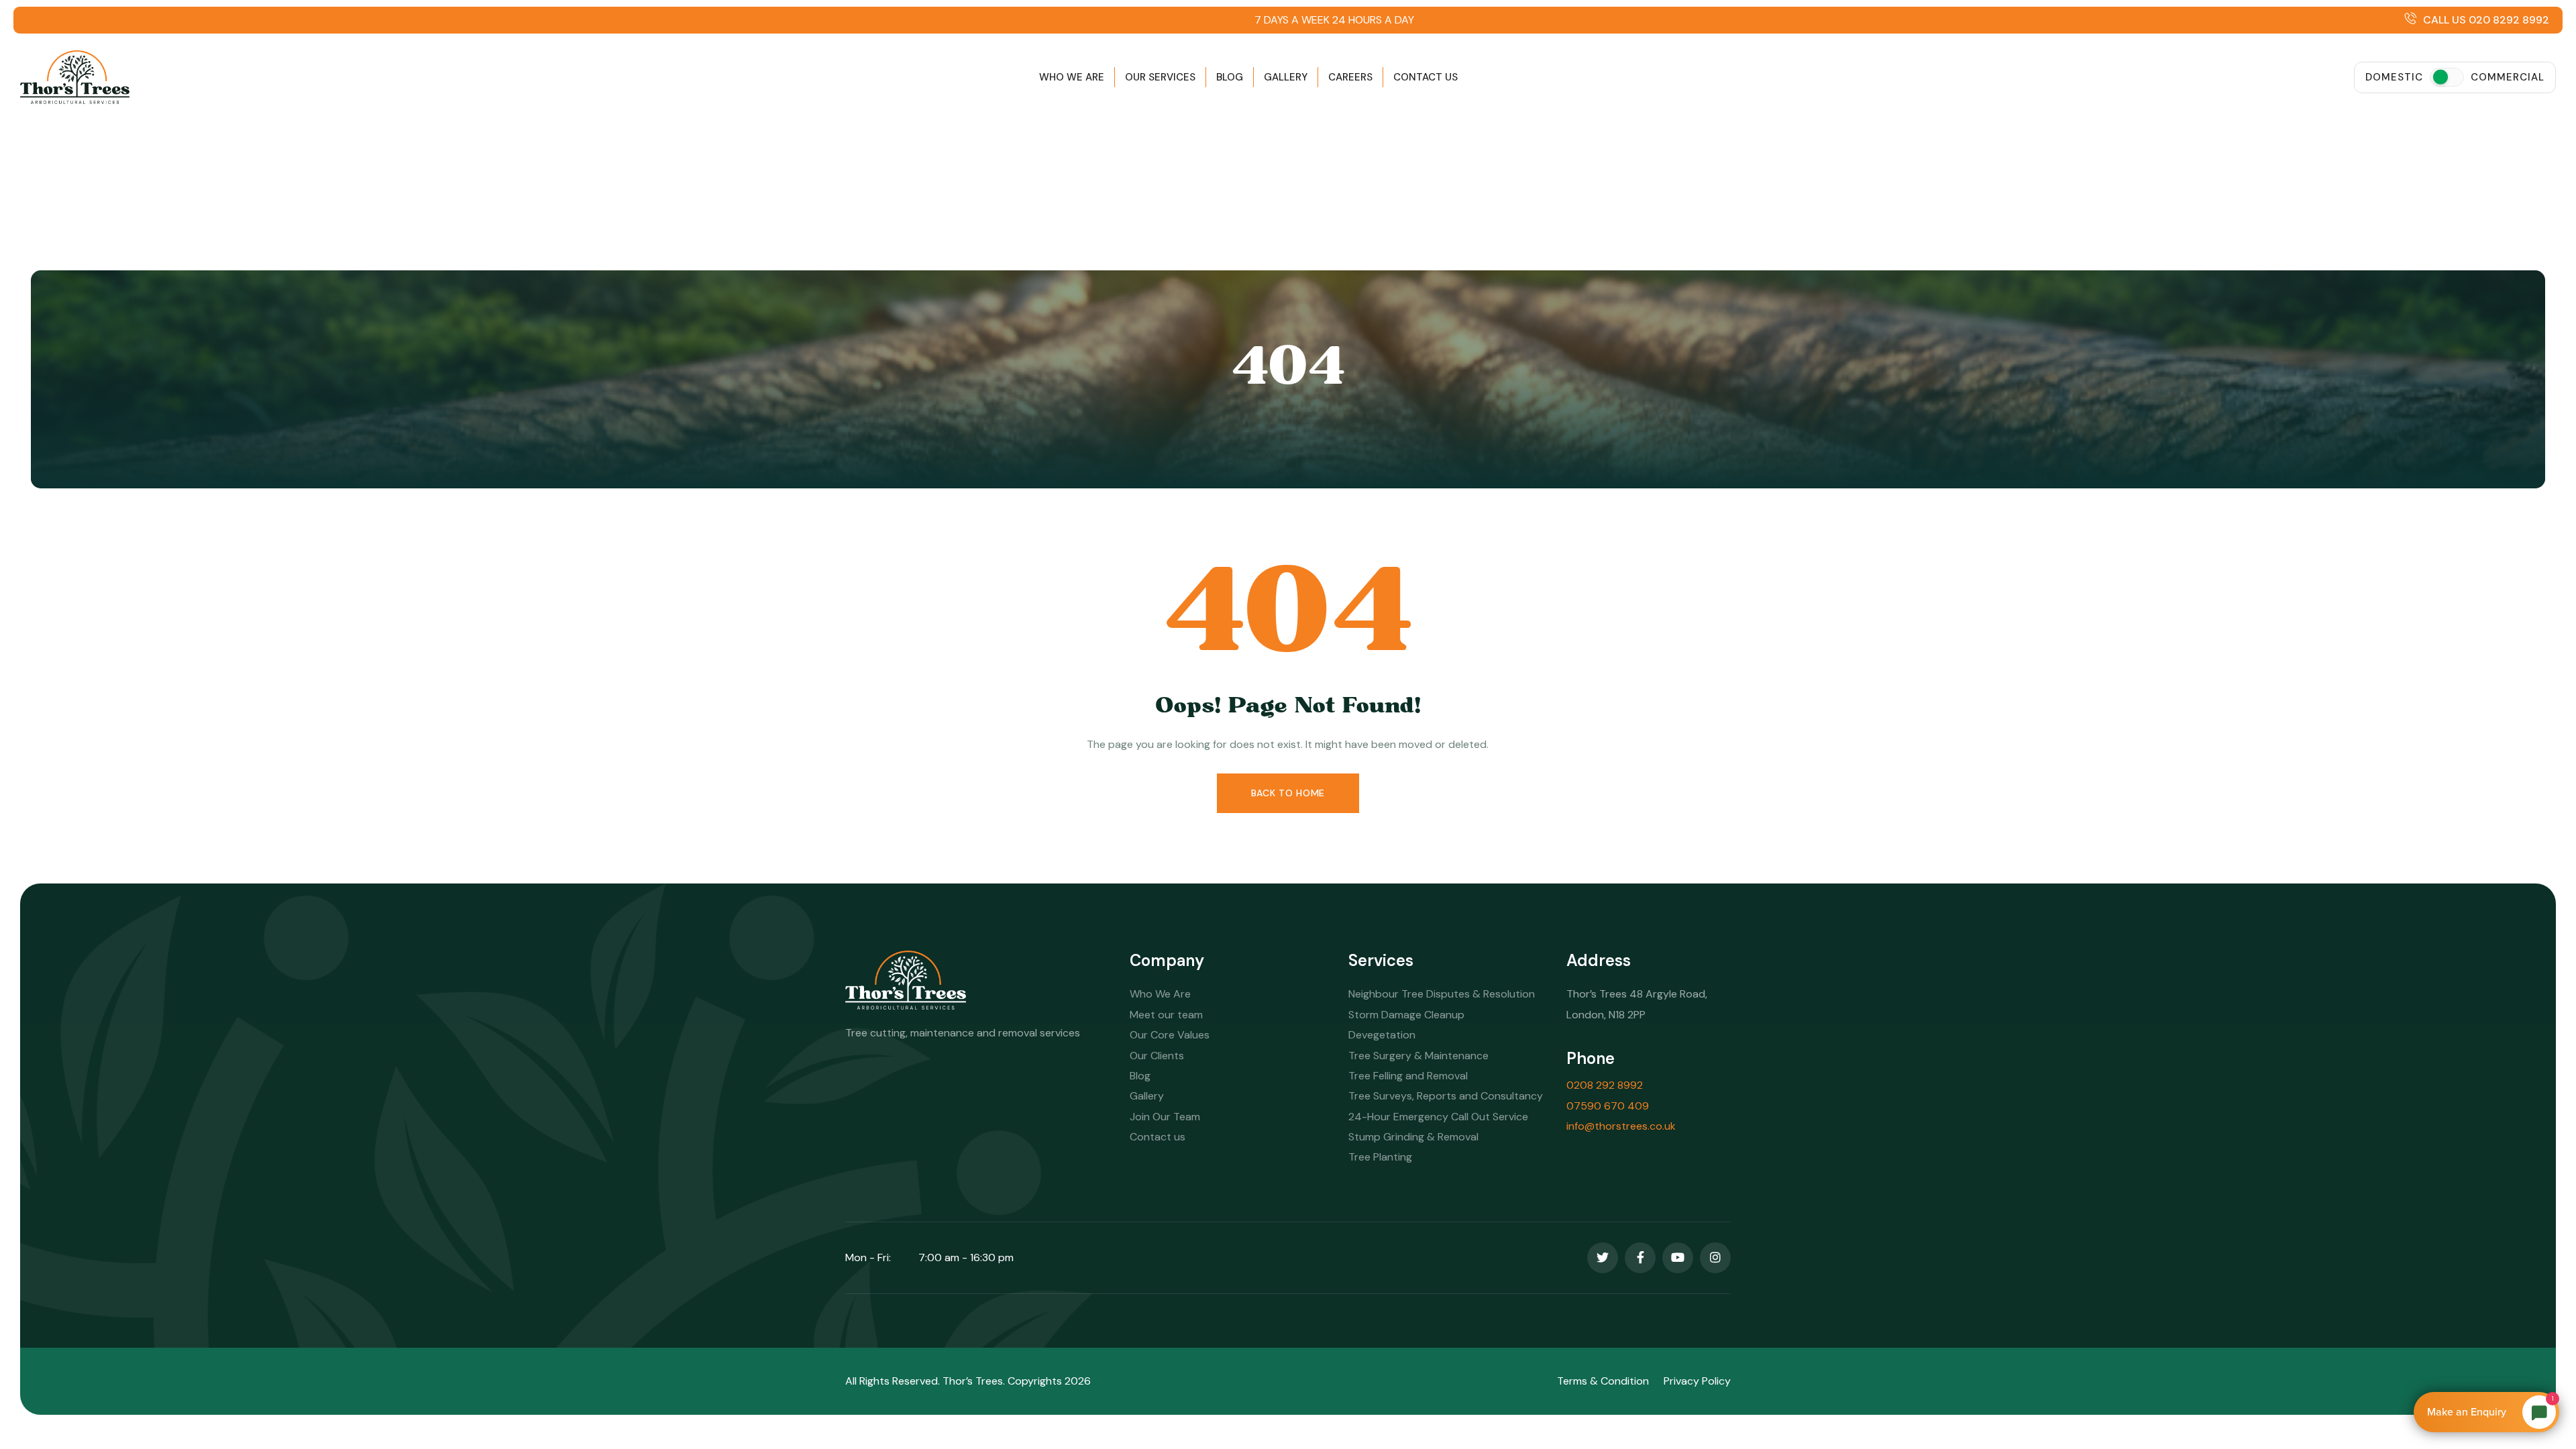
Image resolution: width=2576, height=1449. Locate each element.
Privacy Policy (1697, 1381)
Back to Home (1288, 793)
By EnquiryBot (2480, 1412)
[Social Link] (1603, 1258)
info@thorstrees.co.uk (1621, 1126)
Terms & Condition (1603, 1381)
